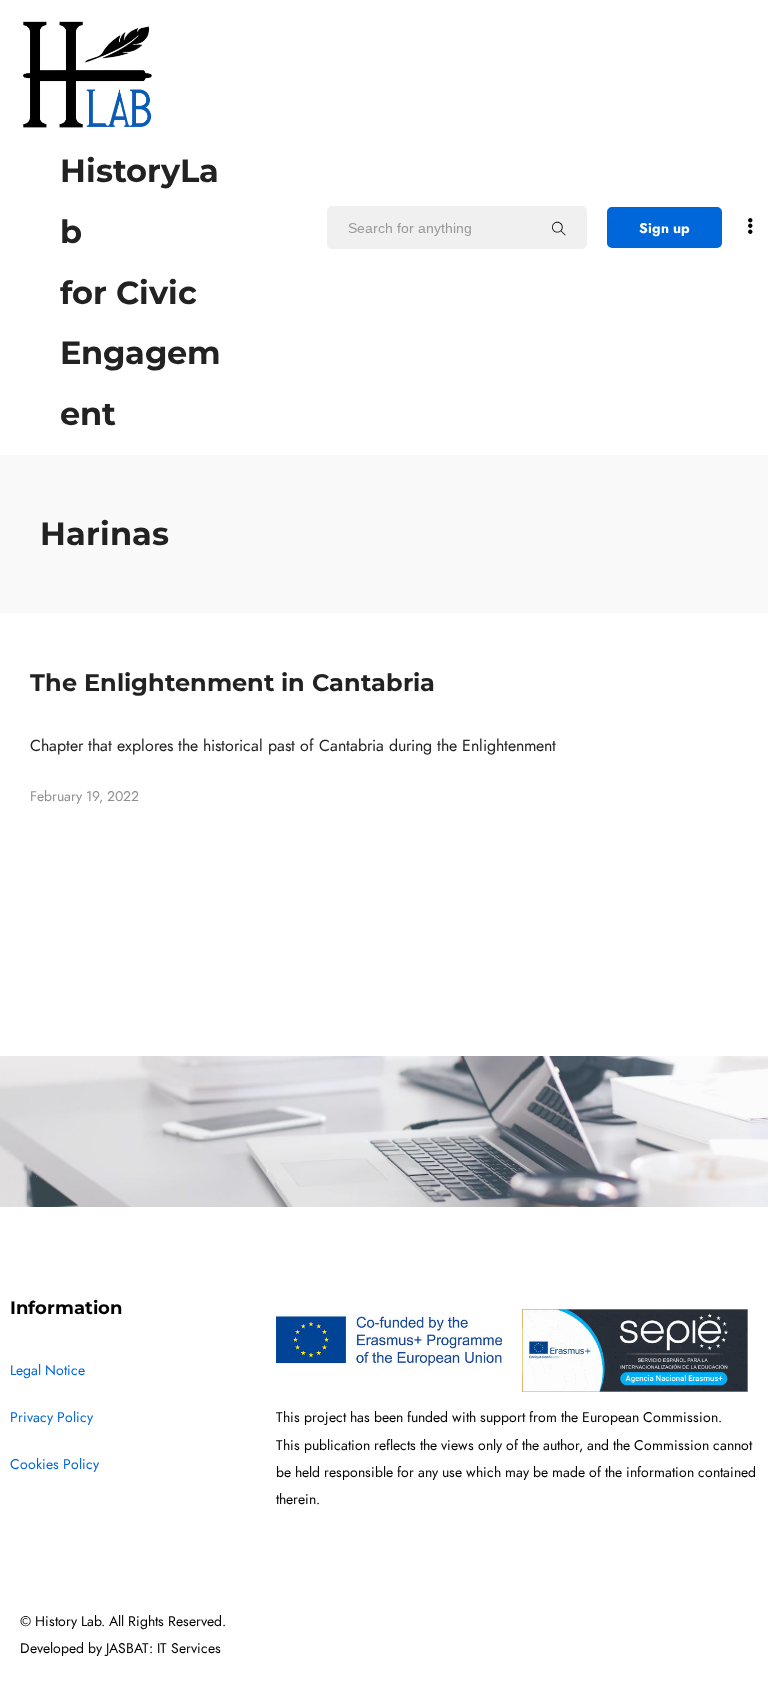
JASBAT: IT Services (163, 1648)
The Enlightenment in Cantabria (232, 682)
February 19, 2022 (84, 796)
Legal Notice (47, 1370)
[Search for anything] (559, 228)
